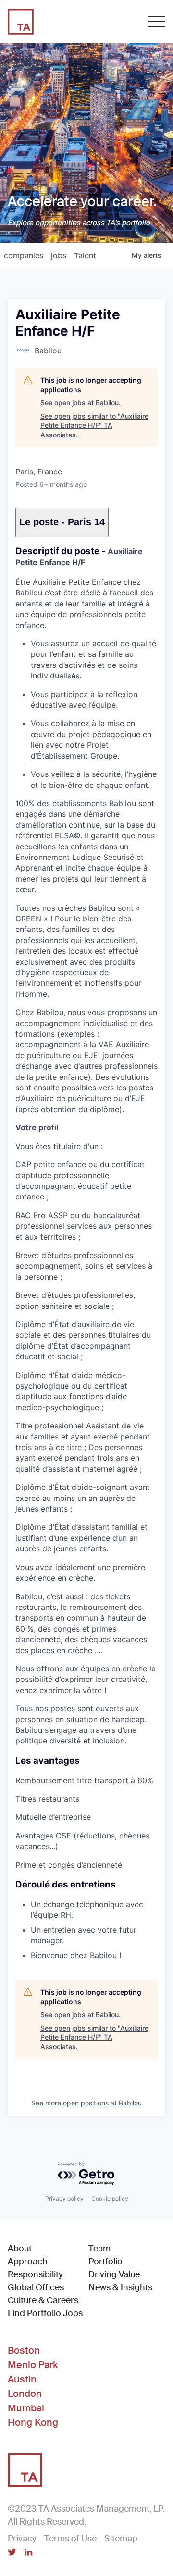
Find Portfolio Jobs (45, 2313)
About (20, 2249)
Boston (24, 2350)
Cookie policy (110, 2198)
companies (24, 255)
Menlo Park (33, 2365)
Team (99, 2249)
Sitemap (121, 2539)
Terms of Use (70, 2539)
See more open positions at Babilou (86, 2103)
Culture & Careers (43, 2300)
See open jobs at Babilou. (80, 403)
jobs (59, 255)
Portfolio (105, 2262)
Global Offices (36, 2287)
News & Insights (120, 2287)
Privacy (22, 2539)
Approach (28, 2262)
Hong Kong (33, 2422)
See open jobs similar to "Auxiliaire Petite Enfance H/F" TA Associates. (94, 425)
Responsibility (35, 2274)
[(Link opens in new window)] (12, 2553)
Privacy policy (64, 2198)
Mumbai (26, 2408)
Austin (22, 2379)
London (25, 2394)
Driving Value (114, 2274)
